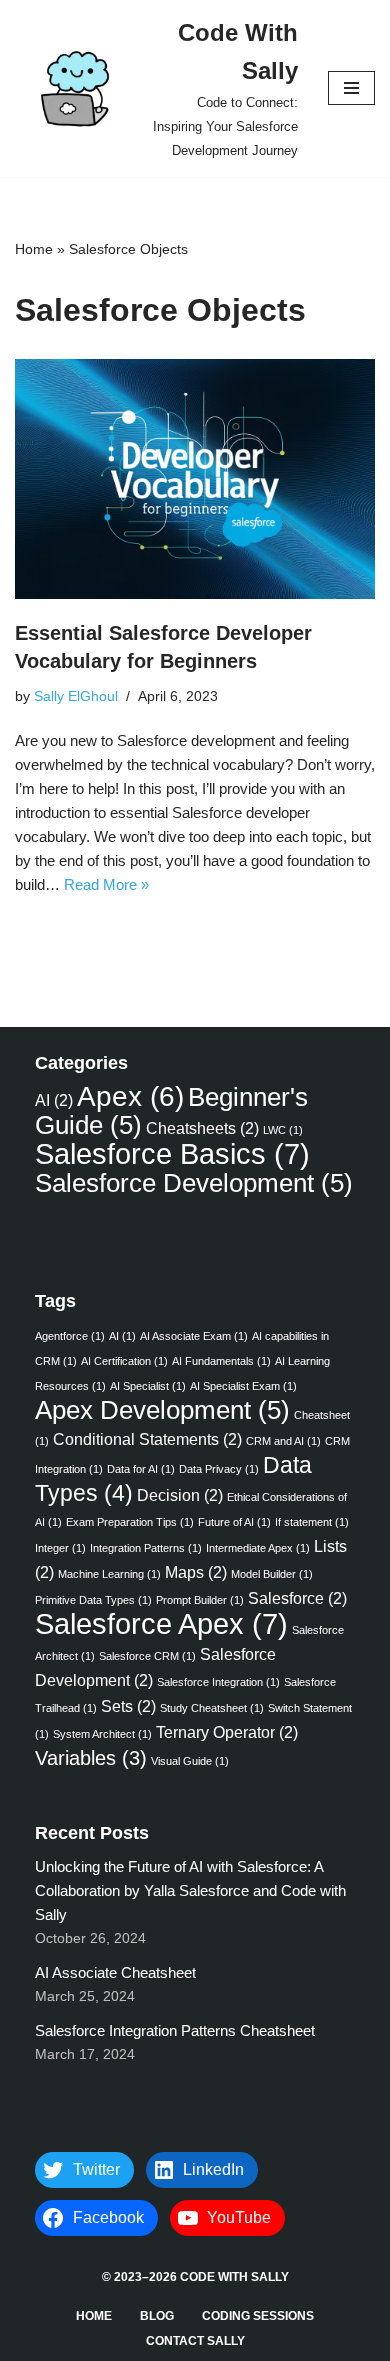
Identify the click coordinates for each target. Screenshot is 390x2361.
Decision (180, 1495)
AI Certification (124, 1361)
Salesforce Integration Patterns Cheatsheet (177, 2030)
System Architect (102, 1734)
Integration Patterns (146, 1548)
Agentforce (70, 1336)
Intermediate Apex (258, 1548)
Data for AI (141, 1469)
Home (34, 249)
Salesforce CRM (147, 1656)
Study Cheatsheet (212, 1708)
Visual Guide (190, 1761)
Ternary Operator (227, 1732)
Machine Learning (109, 1574)
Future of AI (234, 1522)
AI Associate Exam (194, 1336)
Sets (128, 1706)
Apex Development (162, 1410)
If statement (312, 1522)
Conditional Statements (147, 1439)
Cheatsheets (202, 1128)
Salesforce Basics (172, 1153)
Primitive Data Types (93, 1600)
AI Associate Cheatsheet (115, 1972)
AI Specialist (148, 1386)
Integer (60, 1548)
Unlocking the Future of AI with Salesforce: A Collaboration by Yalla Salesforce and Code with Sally (190, 1890)
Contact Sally (195, 2341)
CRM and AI (283, 1441)
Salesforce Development (194, 1183)
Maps (196, 1572)
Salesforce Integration (218, 1682)
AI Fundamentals (221, 1361)
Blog (157, 2316)
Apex (130, 1096)
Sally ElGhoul (76, 696)
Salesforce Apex (161, 1623)
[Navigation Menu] (351, 88)
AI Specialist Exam (243, 1386)
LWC (283, 1130)
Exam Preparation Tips (130, 1522)
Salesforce (297, 1598)
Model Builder (272, 1574)
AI (54, 1100)
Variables (91, 1758)
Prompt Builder (200, 1600)
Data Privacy (219, 1469)
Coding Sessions (258, 2316)
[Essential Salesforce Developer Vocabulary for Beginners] (195, 479)
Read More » (106, 884)
